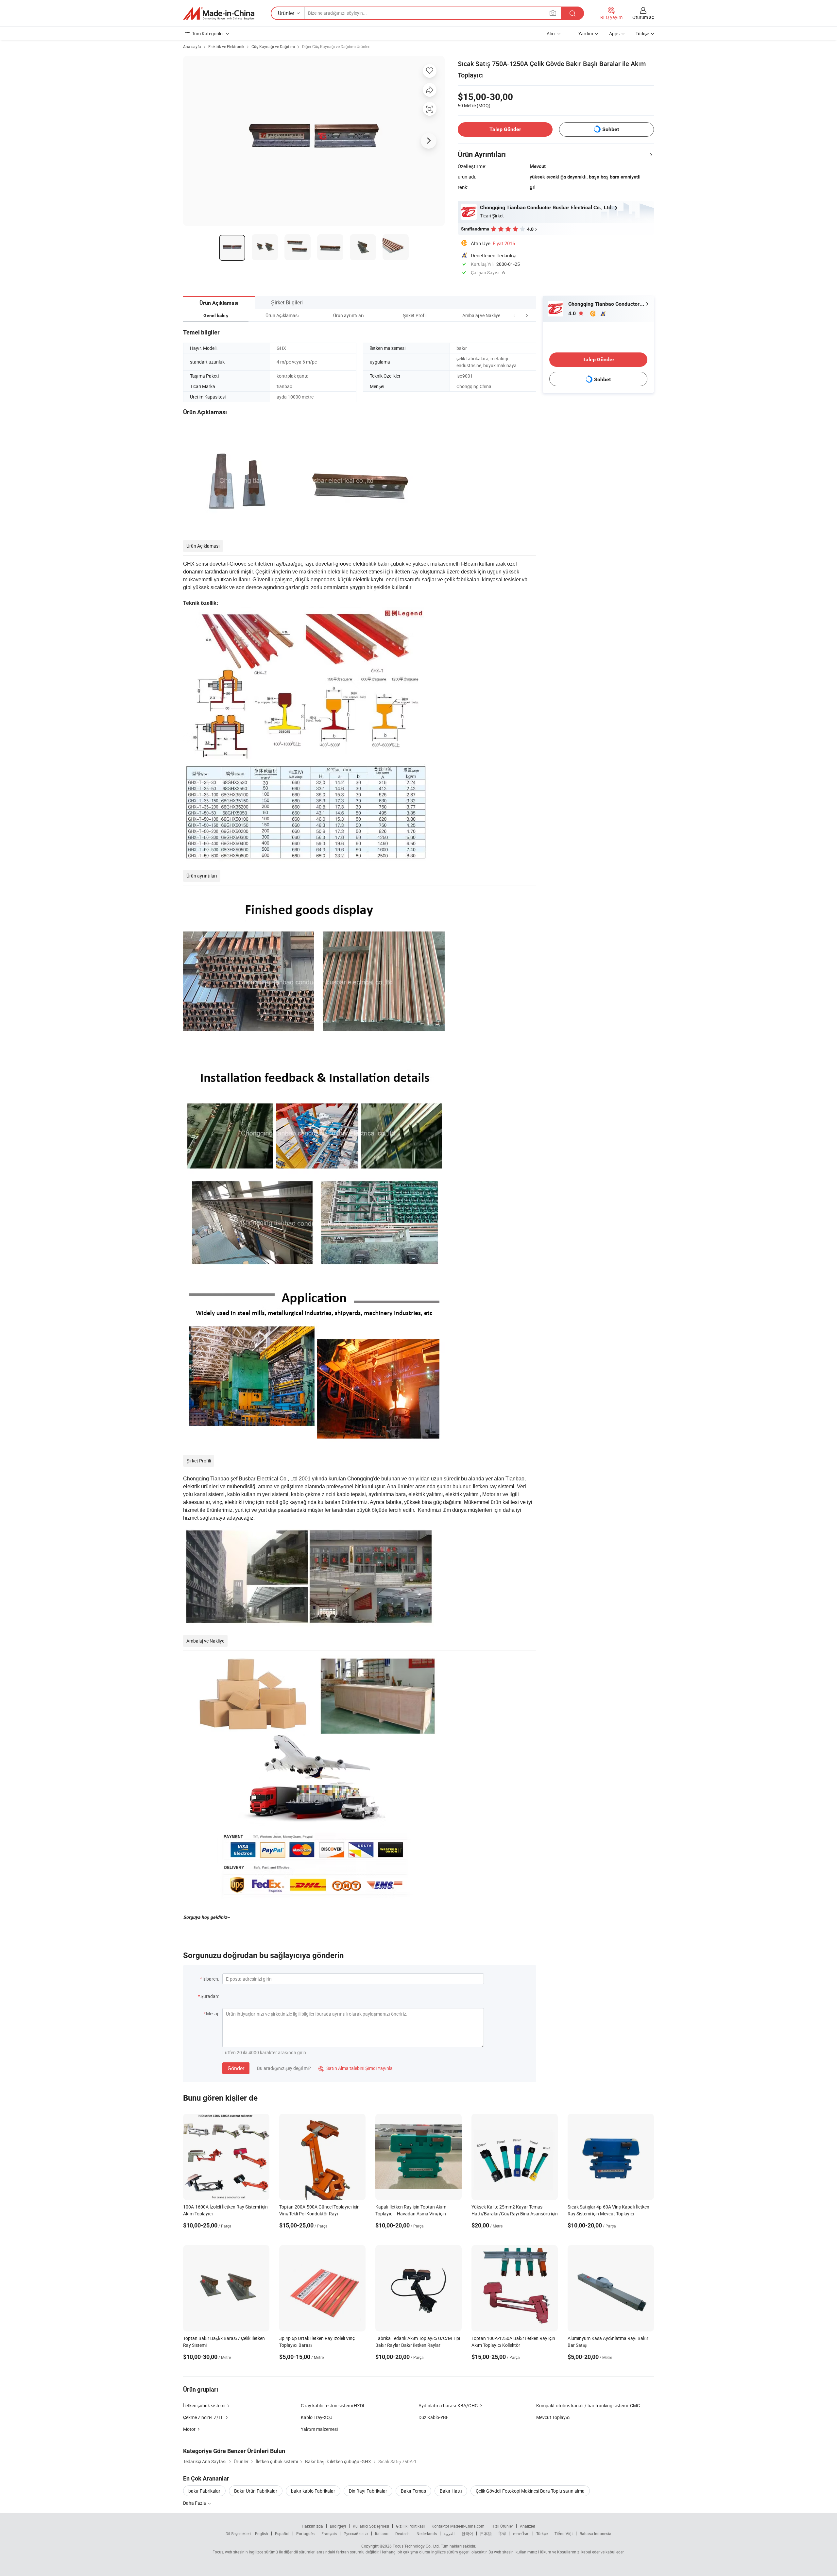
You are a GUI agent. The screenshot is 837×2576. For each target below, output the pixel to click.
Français (329, 2533)
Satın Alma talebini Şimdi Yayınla (356, 2068)
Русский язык (356, 2533)
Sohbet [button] (611, 129)
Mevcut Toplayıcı (553, 2417)
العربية (449, 2533)
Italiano (382, 2533)
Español (282, 2533)
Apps (614, 34)
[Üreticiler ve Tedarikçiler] (219, 13)
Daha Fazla (195, 2503)
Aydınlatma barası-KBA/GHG (448, 2405)
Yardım (586, 34)
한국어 (467, 2533)
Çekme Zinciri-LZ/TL (203, 2417)
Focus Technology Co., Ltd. (416, 2546)
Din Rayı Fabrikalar (368, 2491)
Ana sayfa (192, 46)
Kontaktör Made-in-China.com (458, 2526)
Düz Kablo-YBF (434, 2417)
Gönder (236, 2068)
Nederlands (427, 2533)
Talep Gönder (505, 129)
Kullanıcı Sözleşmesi (371, 2526)
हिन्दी (502, 2533)
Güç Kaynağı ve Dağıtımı (273, 46)
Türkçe (542, 2533)
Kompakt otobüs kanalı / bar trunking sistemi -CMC (588, 2405)
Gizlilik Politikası (410, 2526)
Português (305, 2533)
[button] (515, 315)
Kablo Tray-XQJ (317, 2417)
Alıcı (551, 34)
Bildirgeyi (338, 2526)
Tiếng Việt (564, 2533)
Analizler (528, 2526)
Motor (189, 2429)
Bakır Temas (413, 2491)
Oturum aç (643, 17)
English (262, 2533)
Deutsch (402, 2533)
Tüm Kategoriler (208, 34)
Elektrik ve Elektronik (226, 46)
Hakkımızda (312, 2526)
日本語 (486, 2533)
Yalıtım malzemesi (319, 2429)
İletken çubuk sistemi (204, 2405)
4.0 (573, 313)
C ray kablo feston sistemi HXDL (333, 2405)
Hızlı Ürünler (502, 2526)
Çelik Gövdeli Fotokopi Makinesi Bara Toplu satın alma (530, 2491)
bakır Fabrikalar (204, 2491)
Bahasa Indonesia (596, 2533)
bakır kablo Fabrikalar (313, 2491)
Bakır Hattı (451, 2491)
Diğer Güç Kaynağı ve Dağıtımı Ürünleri (336, 46)
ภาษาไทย (521, 2533)
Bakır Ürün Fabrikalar (256, 2491)
